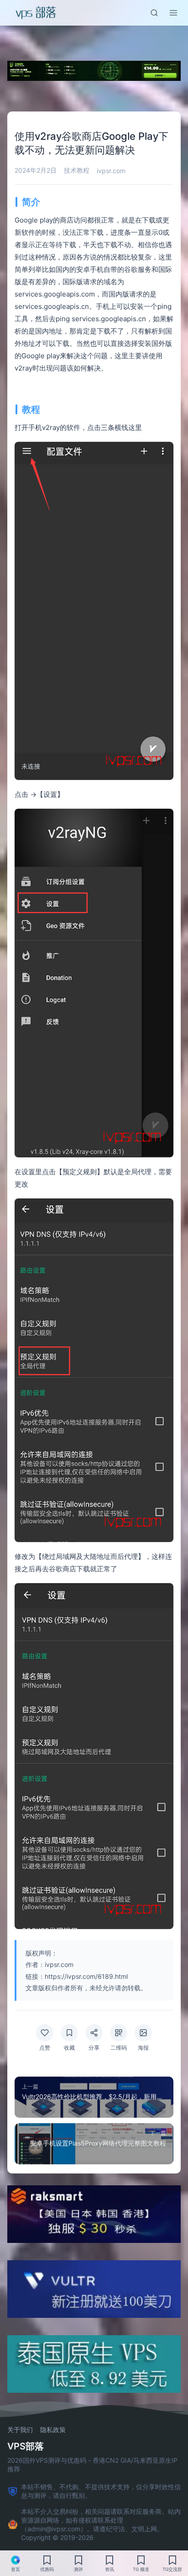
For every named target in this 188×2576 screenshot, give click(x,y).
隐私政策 (53, 2430)
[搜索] (154, 13)
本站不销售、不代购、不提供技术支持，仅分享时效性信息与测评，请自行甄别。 (101, 2491)
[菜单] (173, 13)
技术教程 (77, 170)
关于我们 (20, 2430)
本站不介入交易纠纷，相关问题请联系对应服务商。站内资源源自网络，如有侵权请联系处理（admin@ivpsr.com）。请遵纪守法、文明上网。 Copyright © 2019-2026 (101, 2524)
